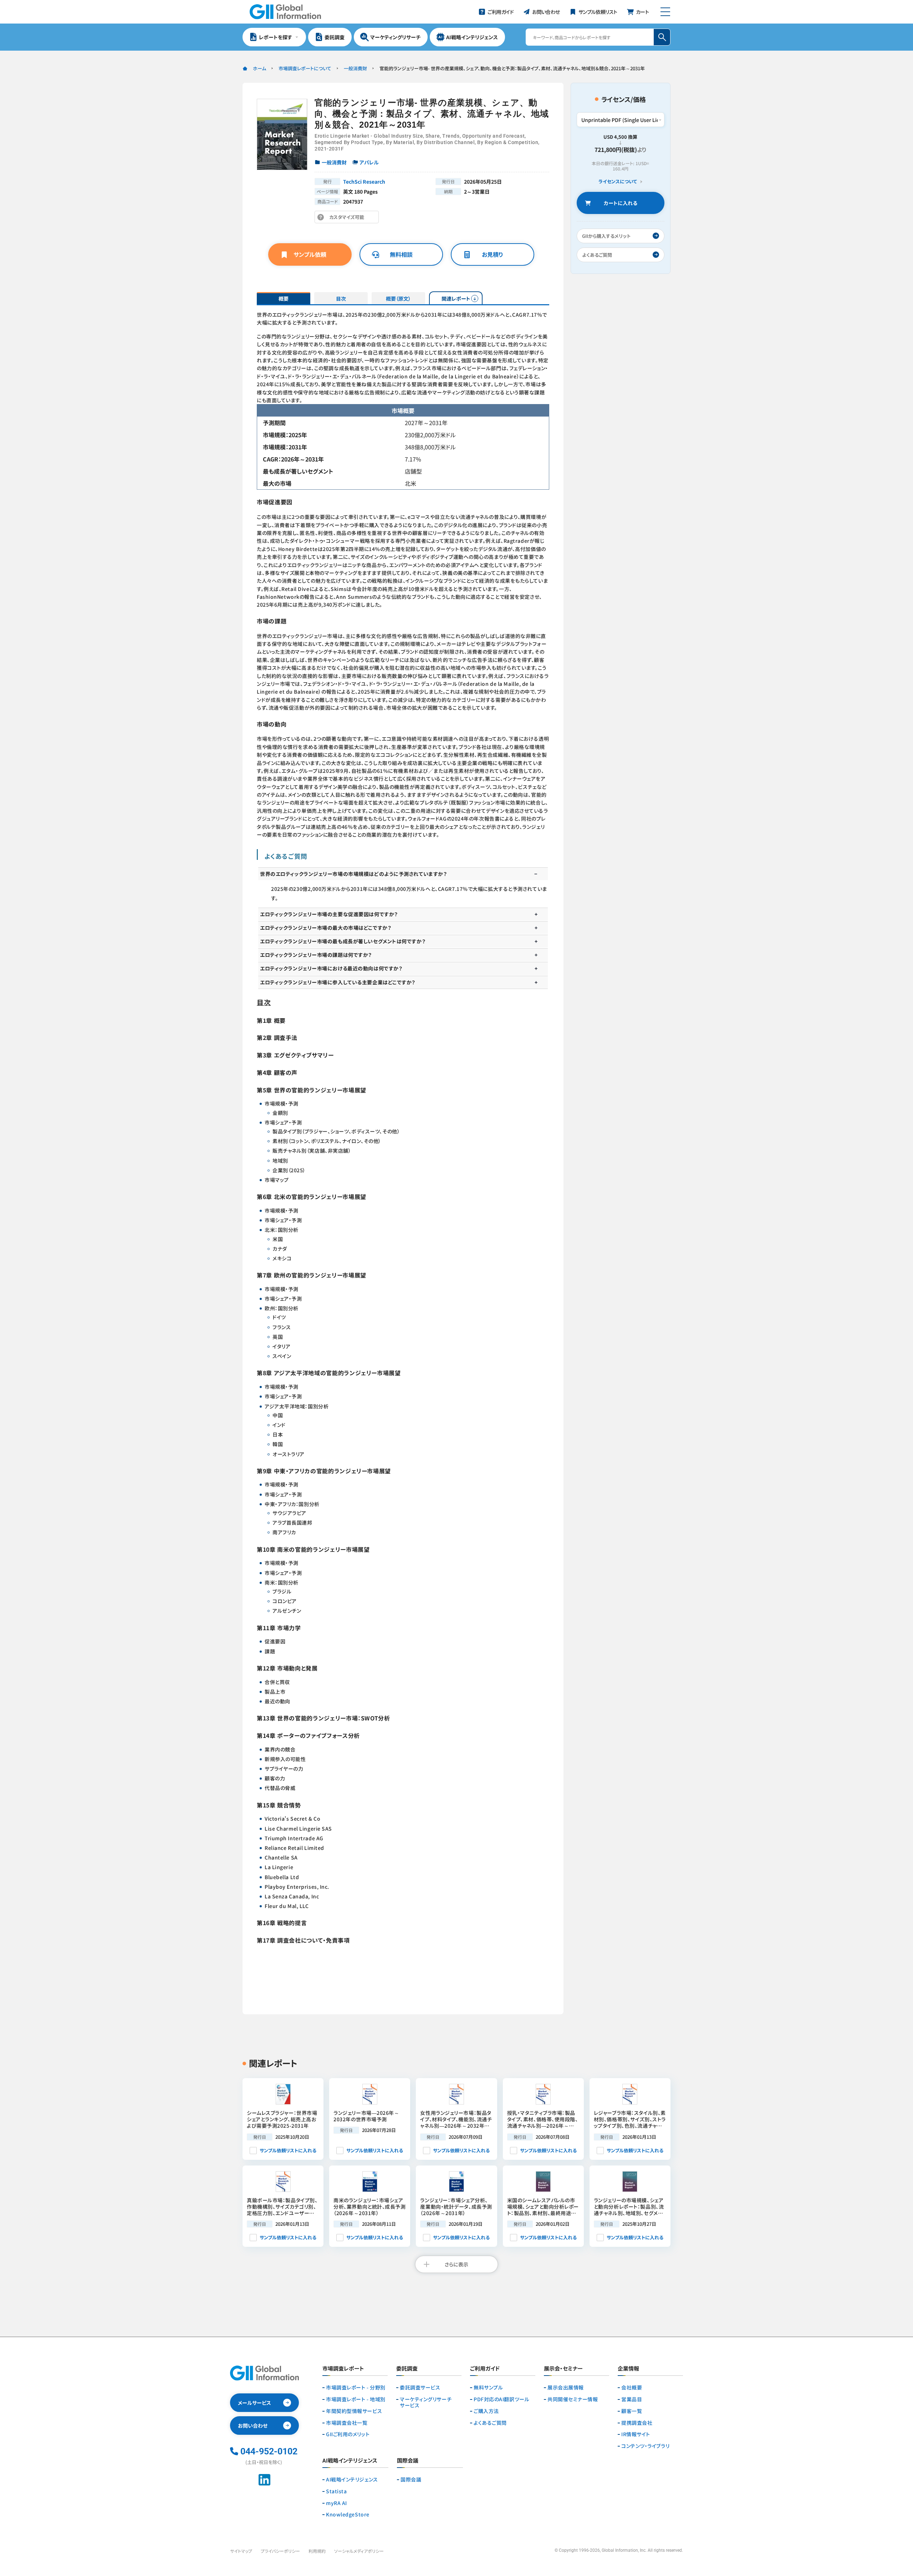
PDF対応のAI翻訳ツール (501, 2399)
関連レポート (456, 299)
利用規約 (317, 2551)
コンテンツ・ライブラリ (645, 2446)
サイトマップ (241, 2551)
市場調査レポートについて (305, 68)
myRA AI (336, 2503)
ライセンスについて (618, 182)
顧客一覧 (632, 2411)
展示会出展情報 (566, 2388)
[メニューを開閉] (665, 12)
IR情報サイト (636, 2434)
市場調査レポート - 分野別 (356, 2388)
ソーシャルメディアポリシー (359, 2551)
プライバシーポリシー (280, 2551)
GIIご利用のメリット (348, 2434)
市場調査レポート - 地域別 (356, 2399)
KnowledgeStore (348, 2514)
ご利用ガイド (485, 2369)
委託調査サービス (420, 2388)
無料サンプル (488, 2388)
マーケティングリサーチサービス (426, 2402)
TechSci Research (364, 182)
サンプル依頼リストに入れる (288, 2150)
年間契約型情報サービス (354, 2411)
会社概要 (632, 2388)
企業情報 (628, 2369)
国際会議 (411, 2480)
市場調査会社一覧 (347, 2423)
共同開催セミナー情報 (573, 2399)
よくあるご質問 (490, 2423)
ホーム (259, 68)
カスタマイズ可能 (349, 218)
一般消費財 (355, 68)
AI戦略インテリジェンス (352, 2480)
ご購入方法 (486, 2411)
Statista (336, 2491)
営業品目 (632, 2399)
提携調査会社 (637, 2423)
